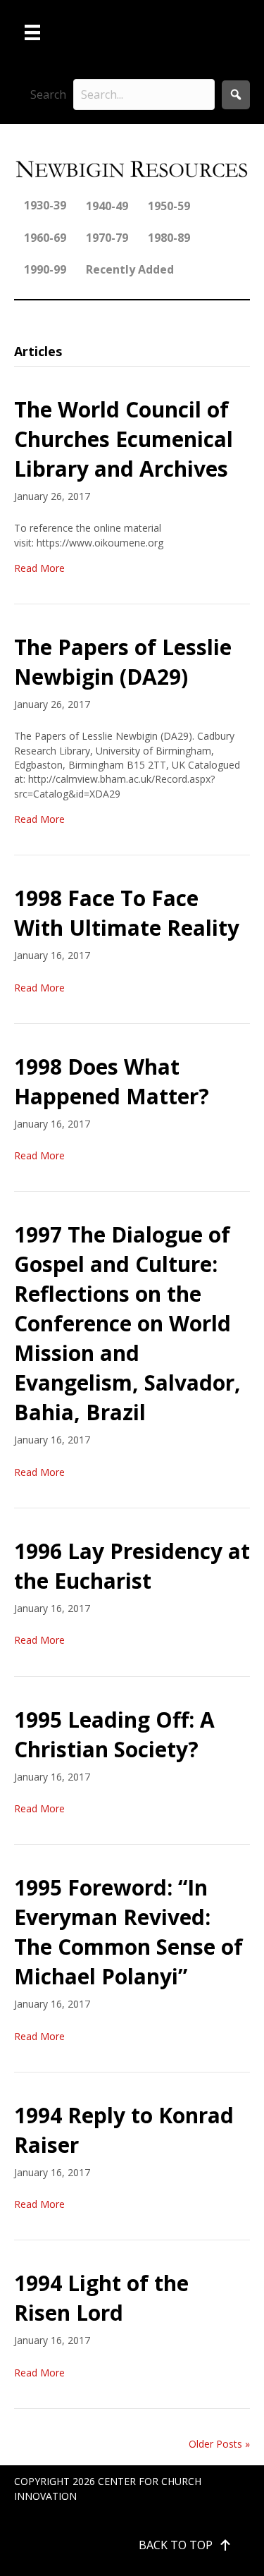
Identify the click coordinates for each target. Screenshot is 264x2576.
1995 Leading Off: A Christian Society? (114, 1734)
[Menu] (32, 32)
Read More (39, 568)
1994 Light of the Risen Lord (101, 2298)
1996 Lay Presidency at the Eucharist (132, 1566)
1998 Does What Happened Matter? (112, 1081)
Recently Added (130, 269)
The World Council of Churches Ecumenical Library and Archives (124, 439)
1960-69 (45, 238)
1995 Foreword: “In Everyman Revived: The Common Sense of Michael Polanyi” (128, 1932)
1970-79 (107, 238)
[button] (236, 95)
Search (48, 94)
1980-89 (169, 238)
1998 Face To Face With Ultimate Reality (127, 913)
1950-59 (169, 206)
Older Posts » (219, 2444)
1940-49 (107, 206)
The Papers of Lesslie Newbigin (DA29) (123, 662)
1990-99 (45, 269)
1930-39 (45, 205)
